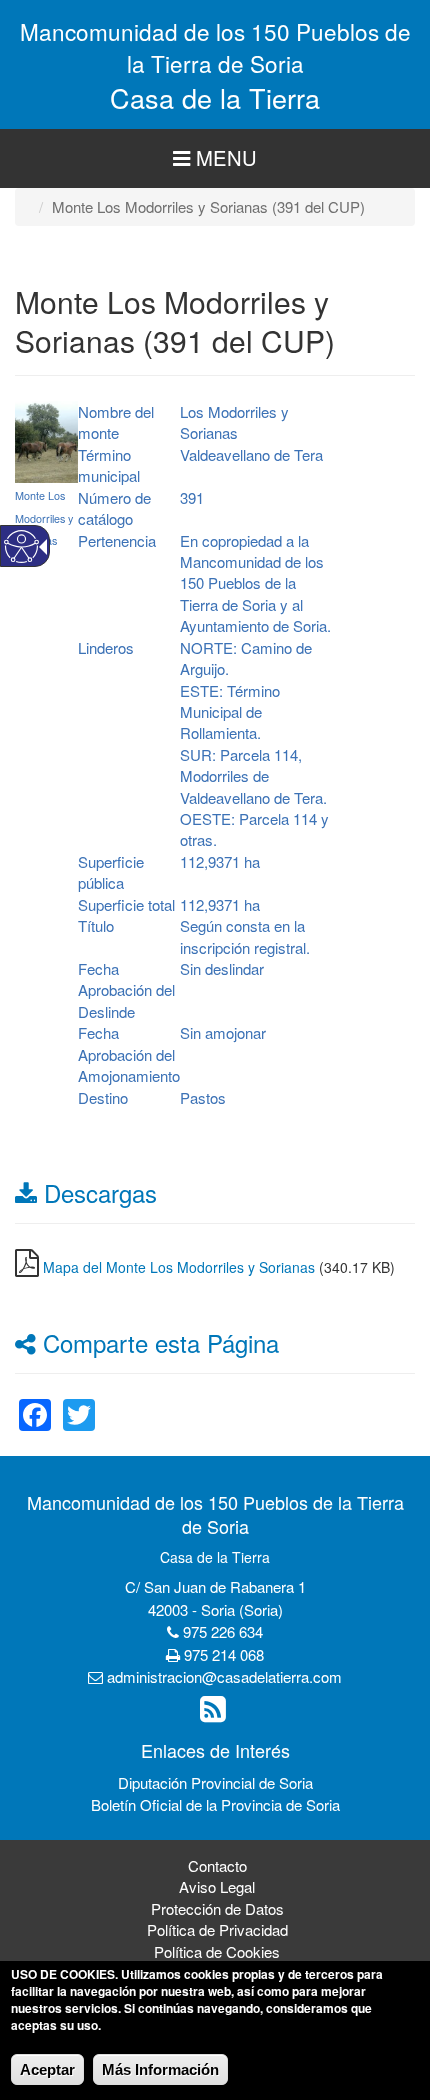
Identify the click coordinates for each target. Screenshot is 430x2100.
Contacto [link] (217, 1865)
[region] (215, 158)
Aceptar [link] (47, 2069)
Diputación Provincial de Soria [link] (215, 1782)
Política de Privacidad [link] (217, 1929)
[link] (35, 1402)
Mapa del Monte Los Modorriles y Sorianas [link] (179, 1267)
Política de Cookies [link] (217, 1951)
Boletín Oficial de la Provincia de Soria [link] (215, 1804)
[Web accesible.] (21, 546)
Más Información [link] (160, 2069)
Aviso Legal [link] (217, 1886)
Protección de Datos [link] (217, 1908)
